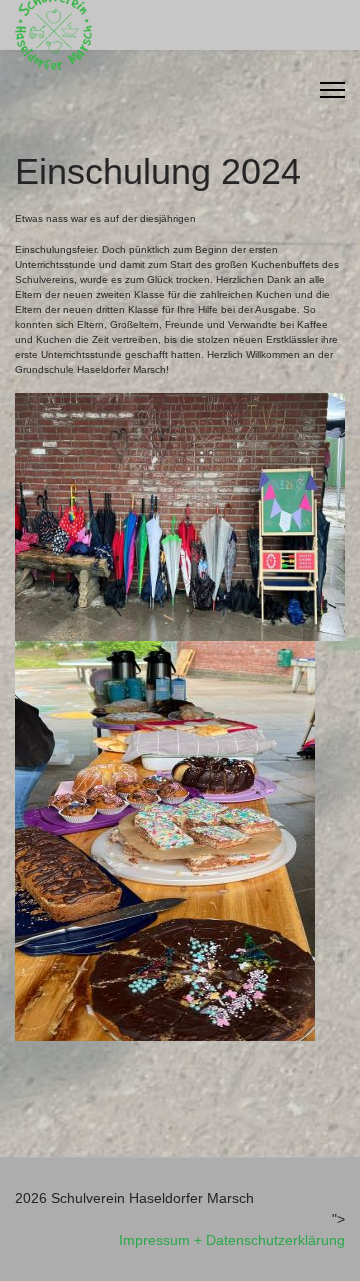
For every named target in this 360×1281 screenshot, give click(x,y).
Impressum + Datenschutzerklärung (232, 1240)
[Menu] (332, 90)
